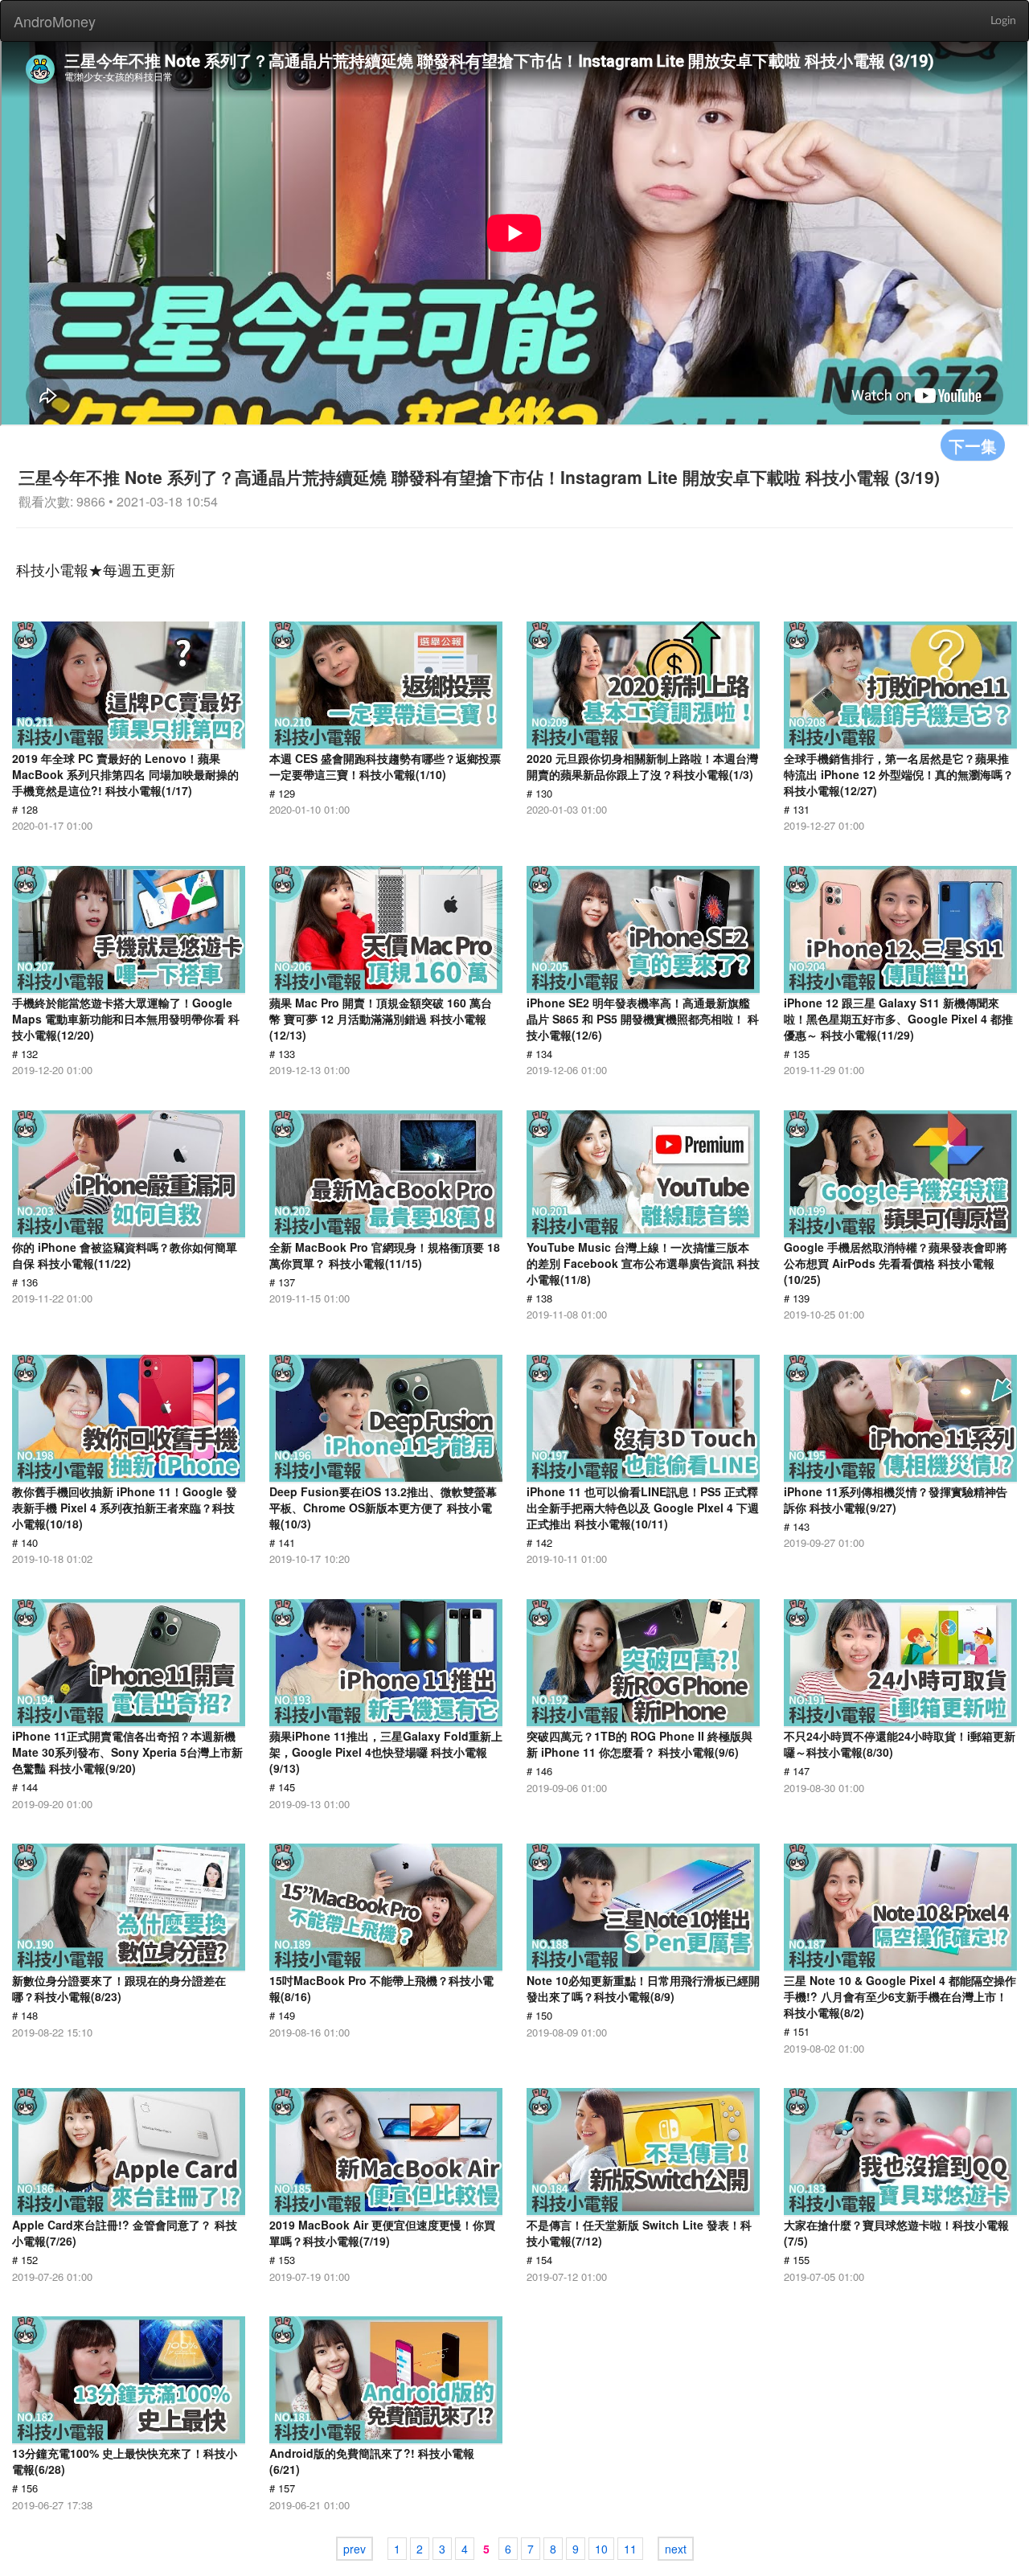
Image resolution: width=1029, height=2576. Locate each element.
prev (355, 2549)
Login (1003, 21)
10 (601, 2549)
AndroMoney (55, 21)
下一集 (973, 445)
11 (630, 2549)
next (676, 2549)
